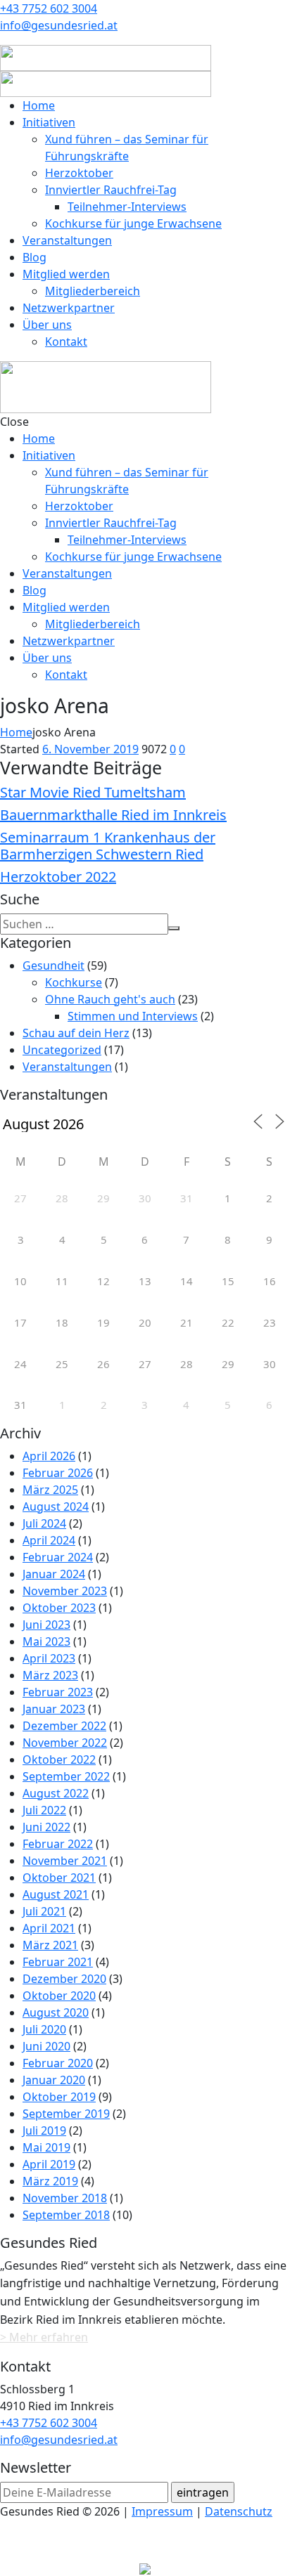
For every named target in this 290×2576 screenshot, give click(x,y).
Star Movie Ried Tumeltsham (93, 792)
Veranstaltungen (67, 1067)
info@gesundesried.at (59, 25)
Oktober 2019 (59, 2097)
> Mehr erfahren (44, 2337)
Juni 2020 (46, 2046)
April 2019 (49, 2164)
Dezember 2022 (64, 1726)
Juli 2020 (44, 2029)
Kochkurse (74, 982)
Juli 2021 (44, 1911)
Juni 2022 (46, 1827)
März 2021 (50, 1945)
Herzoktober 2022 (58, 877)
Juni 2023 (46, 1625)
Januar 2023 (54, 1709)
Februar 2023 (58, 1692)
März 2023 (50, 1675)
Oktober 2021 (59, 1878)
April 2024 (49, 1540)
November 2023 (65, 1591)
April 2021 (49, 1928)
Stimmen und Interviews (133, 1016)
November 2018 (65, 2198)
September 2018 (66, 2215)
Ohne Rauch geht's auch (110, 999)
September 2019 (66, 2114)
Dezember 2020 (64, 1979)
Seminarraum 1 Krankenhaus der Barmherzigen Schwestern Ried (108, 846)
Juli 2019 (44, 2131)
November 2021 (65, 1861)
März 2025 (50, 1490)
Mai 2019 (46, 2147)
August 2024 (56, 1507)
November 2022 (65, 1743)
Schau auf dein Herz (76, 1033)
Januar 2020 (54, 2080)
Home (16, 732)
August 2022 (56, 1793)
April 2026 (49, 1456)
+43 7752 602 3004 (49, 8)
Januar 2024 (54, 1574)
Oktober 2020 (59, 1996)
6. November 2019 (90, 749)
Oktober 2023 (59, 1608)
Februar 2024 (58, 1557)
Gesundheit (53, 965)
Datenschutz (239, 2511)
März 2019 (50, 2181)
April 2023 (49, 1658)
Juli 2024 (44, 1523)
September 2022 (66, 1776)
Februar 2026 (58, 1473)
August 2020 (56, 2012)
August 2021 (56, 1894)
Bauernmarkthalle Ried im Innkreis (113, 815)
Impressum (162, 2511)
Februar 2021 (58, 1962)
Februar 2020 (58, 2063)
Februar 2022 (58, 1844)
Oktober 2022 (59, 1759)
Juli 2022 (44, 1810)
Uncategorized (62, 1050)
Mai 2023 (46, 1641)
